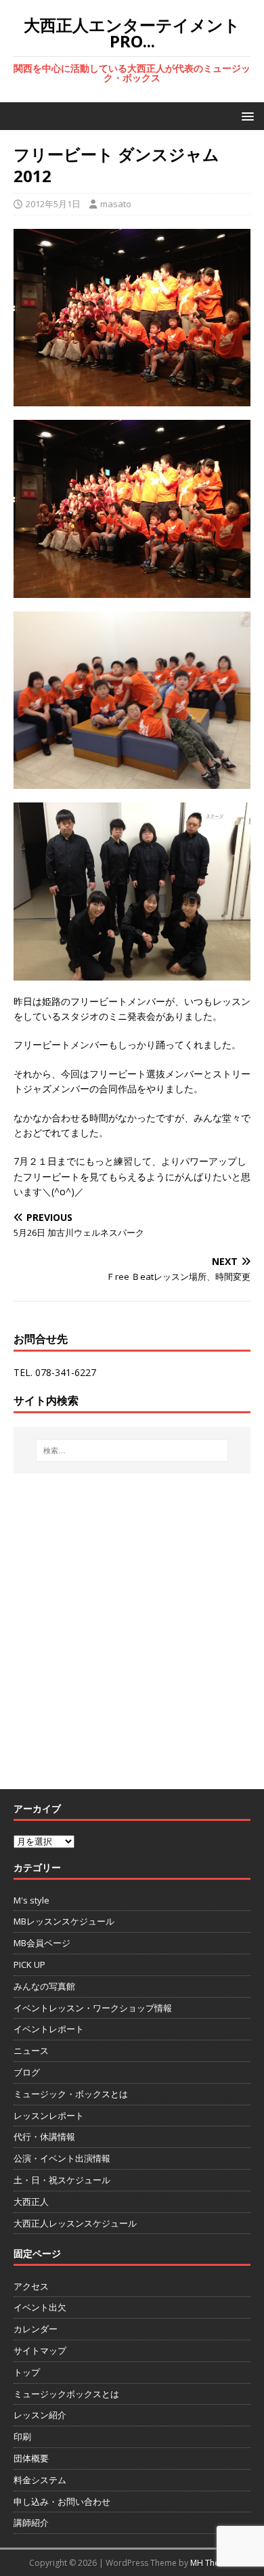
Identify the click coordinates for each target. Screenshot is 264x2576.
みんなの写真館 (44, 1986)
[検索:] (132, 1451)
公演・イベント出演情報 (62, 2158)
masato (116, 204)
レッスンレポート (49, 2116)
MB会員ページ (42, 1943)
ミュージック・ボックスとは (71, 2094)
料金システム (40, 2480)
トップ (27, 2372)
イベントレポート (49, 2029)
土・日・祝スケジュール (62, 2180)
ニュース (31, 2051)
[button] (245, 115)
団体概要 (31, 2458)
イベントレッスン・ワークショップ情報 (93, 2008)
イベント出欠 (40, 2307)
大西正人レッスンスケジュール (75, 2223)
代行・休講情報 (44, 2137)
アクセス (31, 2286)
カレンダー (36, 2329)
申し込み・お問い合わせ (62, 2502)
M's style (31, 1900)
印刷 (22, 2437)
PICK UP (29, 1965)
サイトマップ (40, 2350)
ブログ (27, 2072)
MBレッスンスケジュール (64, 1921)
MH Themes (213, 2563)
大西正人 (31, 2202)
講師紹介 (31, 2523)
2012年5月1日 (53, 204)
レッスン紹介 (40, 2415)
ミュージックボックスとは (66, 2394)
